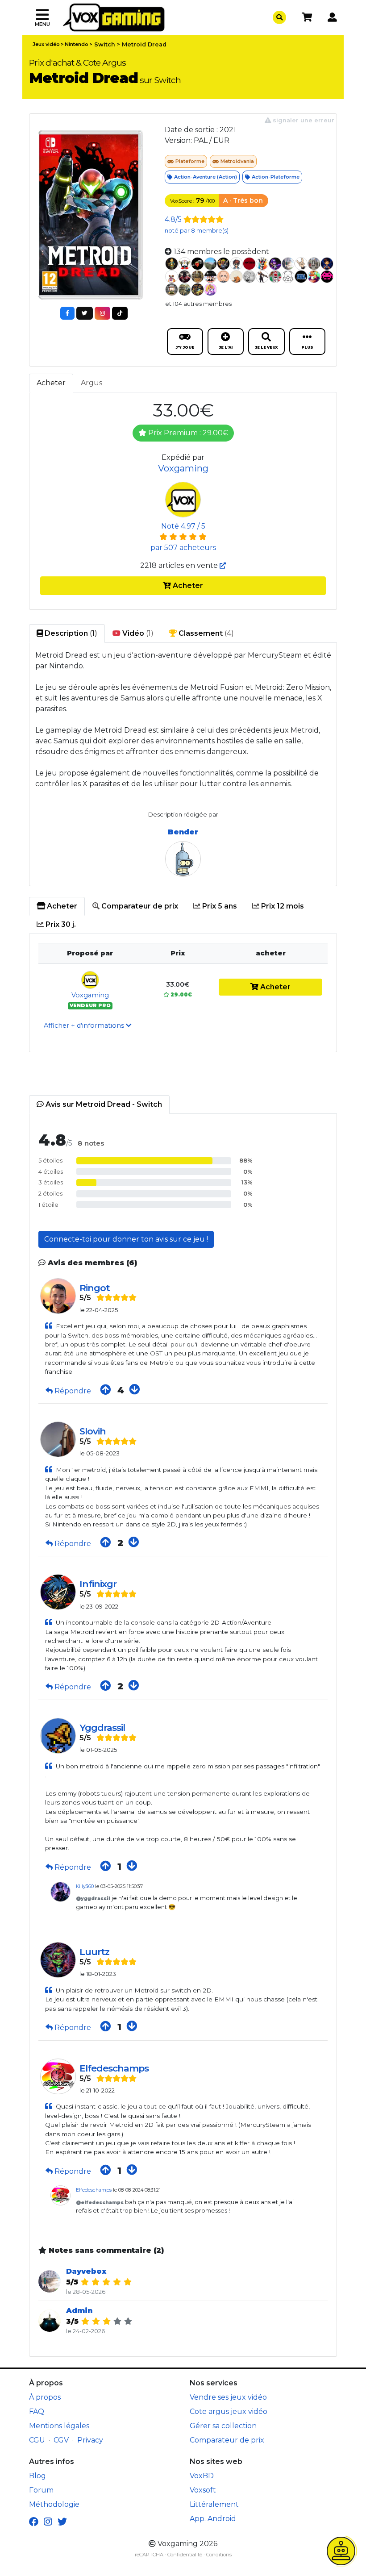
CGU (37, 2440)
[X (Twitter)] (62, 2522)
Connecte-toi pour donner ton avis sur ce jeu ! (126, 1239)
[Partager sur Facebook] (67, 313)
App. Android (213, 2519)
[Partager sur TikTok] (120, 313)
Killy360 (85, 1886)
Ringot (95, 1288)
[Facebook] (34, 2522)
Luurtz (94, 1952)
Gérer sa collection (223, 2426)
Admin (79, 2311)
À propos (45, 2397)
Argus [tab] (91, 383)
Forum (41, 2490)
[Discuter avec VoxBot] (341, 2551)
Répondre (73, 1391)
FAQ (37, 2411)
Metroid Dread (144, 44)
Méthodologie (54, 2504)
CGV (61, 2440)
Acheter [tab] (51, 383)
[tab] (57, 906)
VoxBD (202, 2476)
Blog (37, 2476)
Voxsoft (203, 2490)
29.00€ (181, 995)
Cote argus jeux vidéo (229, 2411)
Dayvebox (86, 2271)
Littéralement (214, 2504)
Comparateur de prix (227, 2440)
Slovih (93, 1431)
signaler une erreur (303, 120)
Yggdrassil (102, 1728)
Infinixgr (98, 1584)
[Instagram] (48, 2522)
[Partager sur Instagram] (102, 313)
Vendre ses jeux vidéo (228, 2397)
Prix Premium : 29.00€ (187, 433)
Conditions (219, 2555)
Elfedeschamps (114, 2068)
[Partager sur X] (85, 313)
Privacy (90, 2440)
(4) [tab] (205, 633)
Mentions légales (59, 2426)
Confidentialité (185, 2555)
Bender (183, 832)
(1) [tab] (70, 633)
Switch (105, 44)
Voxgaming (183, 468)
